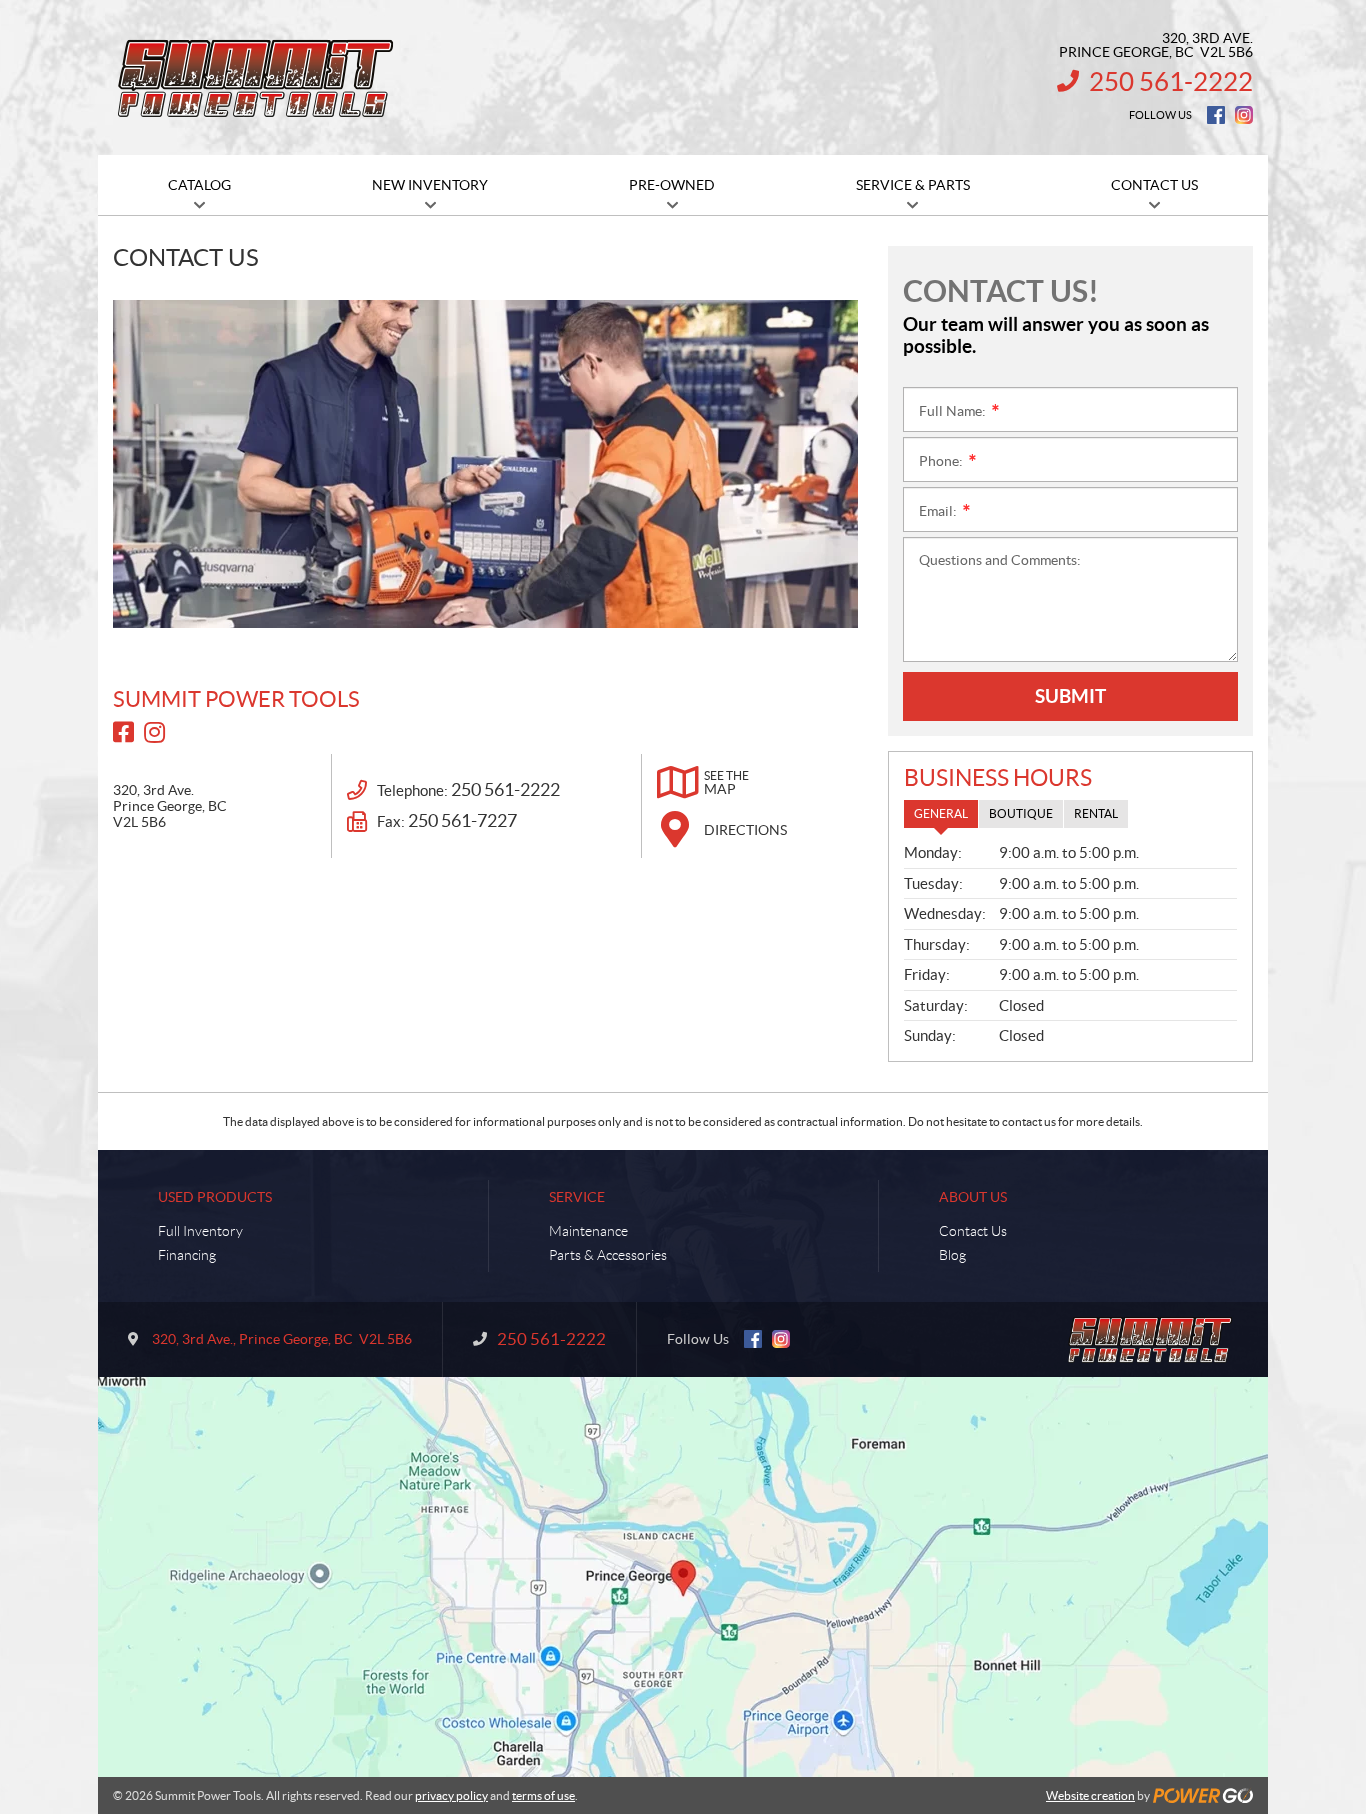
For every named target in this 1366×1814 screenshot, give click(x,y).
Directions (745, 830)
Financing (187, 1255)
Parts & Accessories (608, 1255)
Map (726, 783)
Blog (952, 1255)
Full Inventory (200, 1231)
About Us (973, 1197)
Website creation (1090, 1795)
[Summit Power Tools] (258, 78)
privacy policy (451, 1795)
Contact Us (973, 1231)
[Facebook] (1216, 115)
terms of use (543, 1795)
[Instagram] (1244, 115)
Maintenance (588, 1231)
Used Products (215, 1197)
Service (577, 1197)
